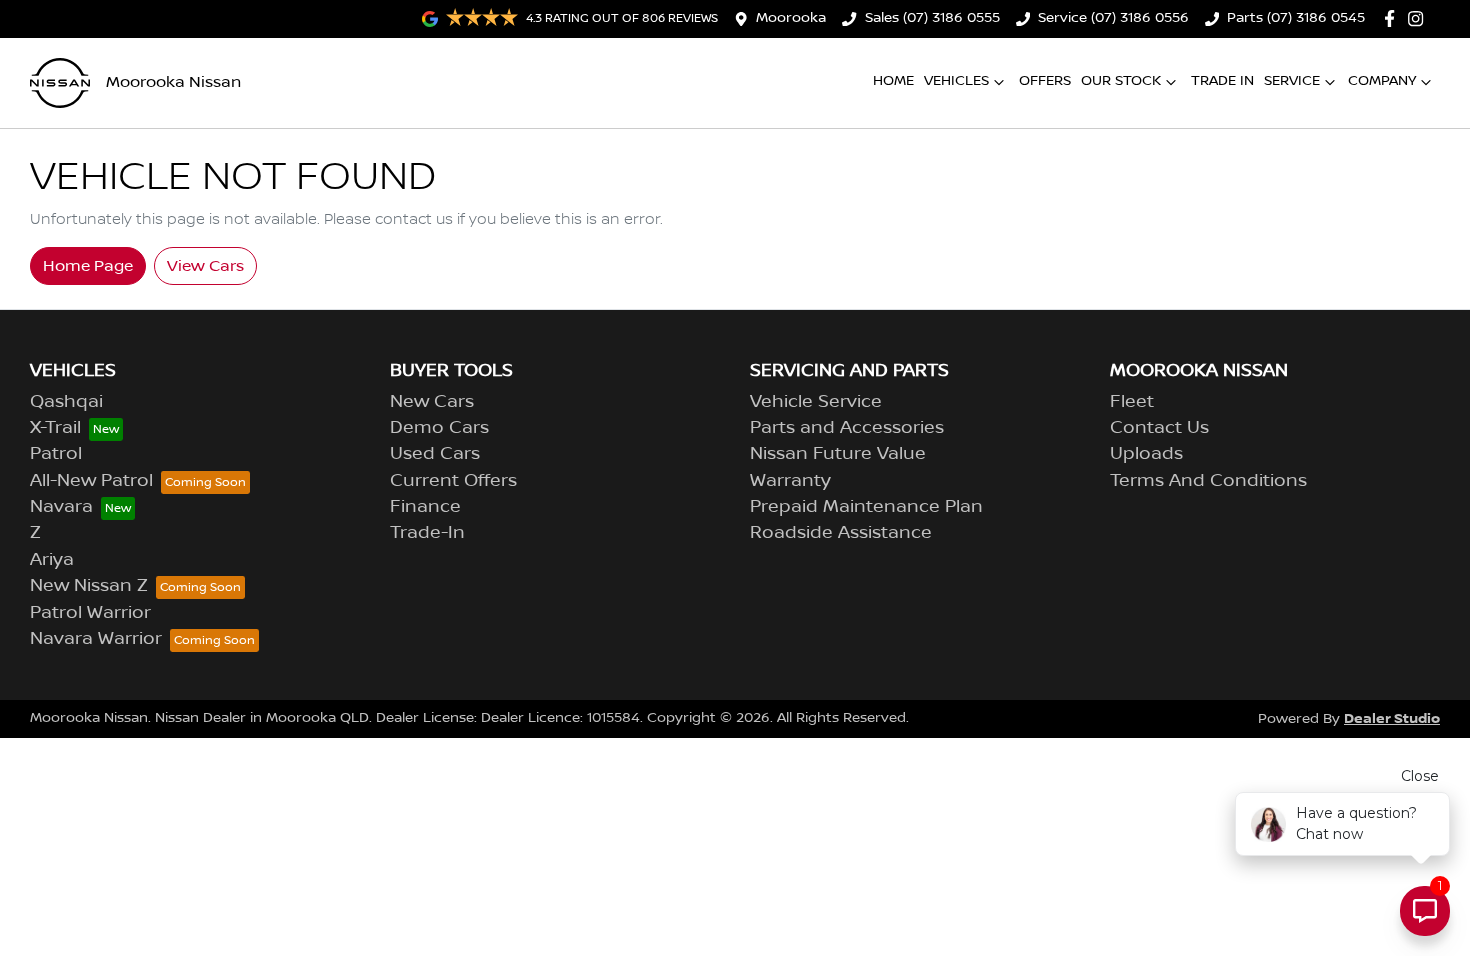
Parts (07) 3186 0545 (1296, 18)
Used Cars (435, 454)
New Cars (432, 402)
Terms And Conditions (1208, 481)
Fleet (1132, 402)
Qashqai (66, 402)
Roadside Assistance (841, 533)
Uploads (1146, 454)
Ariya (52, 560)
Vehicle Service (816, 402)
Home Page (88, 266)
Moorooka (791, 18)
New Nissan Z (89, 586)
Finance (425, 507)
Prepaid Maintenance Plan (866, 507)
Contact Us (1159, 428)
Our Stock (1121, 81)
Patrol (56, 454)
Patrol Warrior (90, 613)
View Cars (205, 266)
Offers (1045, 81)
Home (893, 81)
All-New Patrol (91, 481)
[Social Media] (1393, 18)
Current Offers (453, 481)
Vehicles (956, 81)
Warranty (790, 481)
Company (1382, 81)
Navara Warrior (96, 639)
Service (1292, 81)
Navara (61, 507)
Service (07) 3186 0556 (1113, 18)
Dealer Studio (1392, 718)
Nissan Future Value (838, 454)
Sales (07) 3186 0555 (932, 18)
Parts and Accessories (847, 428)
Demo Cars (439, 428)
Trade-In (427, 533)
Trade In (1222, 81)
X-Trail (55, 428)
